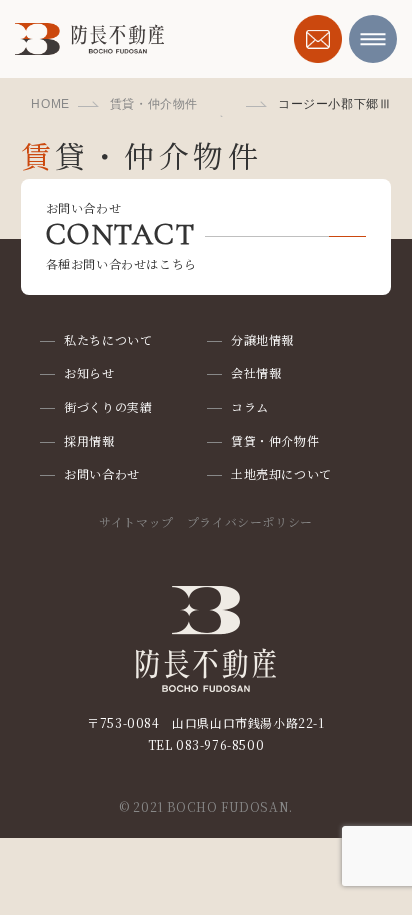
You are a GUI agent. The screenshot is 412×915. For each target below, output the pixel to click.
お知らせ (89, 372)
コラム (250, 406)
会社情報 (256, 372)
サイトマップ (136, 521)
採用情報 (89, 440)
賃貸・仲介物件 (154, 104)
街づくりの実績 (108, 406)
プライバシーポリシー (250, 521)
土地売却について (281, 473)
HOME (50, 104)
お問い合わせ (102, 473)
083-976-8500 (220, 744)
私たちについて (108, 339)
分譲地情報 (262, 339)
